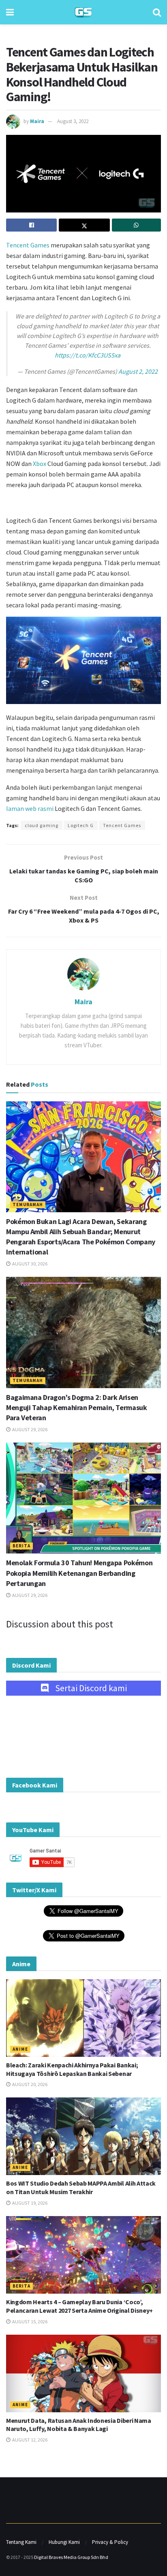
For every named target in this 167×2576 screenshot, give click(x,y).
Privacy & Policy (110, 2542)
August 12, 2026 (29, 2440)
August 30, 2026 (29, 1264)
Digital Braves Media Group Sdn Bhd (71, 2557)
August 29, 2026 (29, 1429)
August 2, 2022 (138, 371)
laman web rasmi (30, 808)
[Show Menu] (10, 12)
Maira (37, 121)
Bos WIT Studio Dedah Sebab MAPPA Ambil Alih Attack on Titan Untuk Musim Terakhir (81, 2187)
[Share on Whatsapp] (136, 225)
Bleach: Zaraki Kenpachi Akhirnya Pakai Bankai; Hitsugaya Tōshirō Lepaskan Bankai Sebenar (72, 2069)
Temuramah (28, 1205)
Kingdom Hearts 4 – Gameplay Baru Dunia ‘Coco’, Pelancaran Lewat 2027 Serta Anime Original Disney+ (79, 2306)
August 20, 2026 (29, 2084)
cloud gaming (42, 825)
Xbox (40, 464)
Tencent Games (28, 245)
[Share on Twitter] (84, 225)
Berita (21, 1546)
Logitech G (81, 825)
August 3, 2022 (73, 121)
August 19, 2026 (29, 2203)
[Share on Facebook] (31, 225)
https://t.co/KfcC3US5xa (88, 355)
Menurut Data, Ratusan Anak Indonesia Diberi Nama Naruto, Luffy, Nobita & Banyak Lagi (79, 2425)
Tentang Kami (21, 2542)
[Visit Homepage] (83, 12)
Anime (20, 2049)
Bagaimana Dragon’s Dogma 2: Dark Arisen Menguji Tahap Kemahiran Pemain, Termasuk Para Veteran (77, 1407)
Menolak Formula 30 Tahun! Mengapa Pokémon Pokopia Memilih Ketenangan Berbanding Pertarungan (79, 1573)
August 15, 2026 (29, 2321)
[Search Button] (157, 12)
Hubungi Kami (64, 2542)
